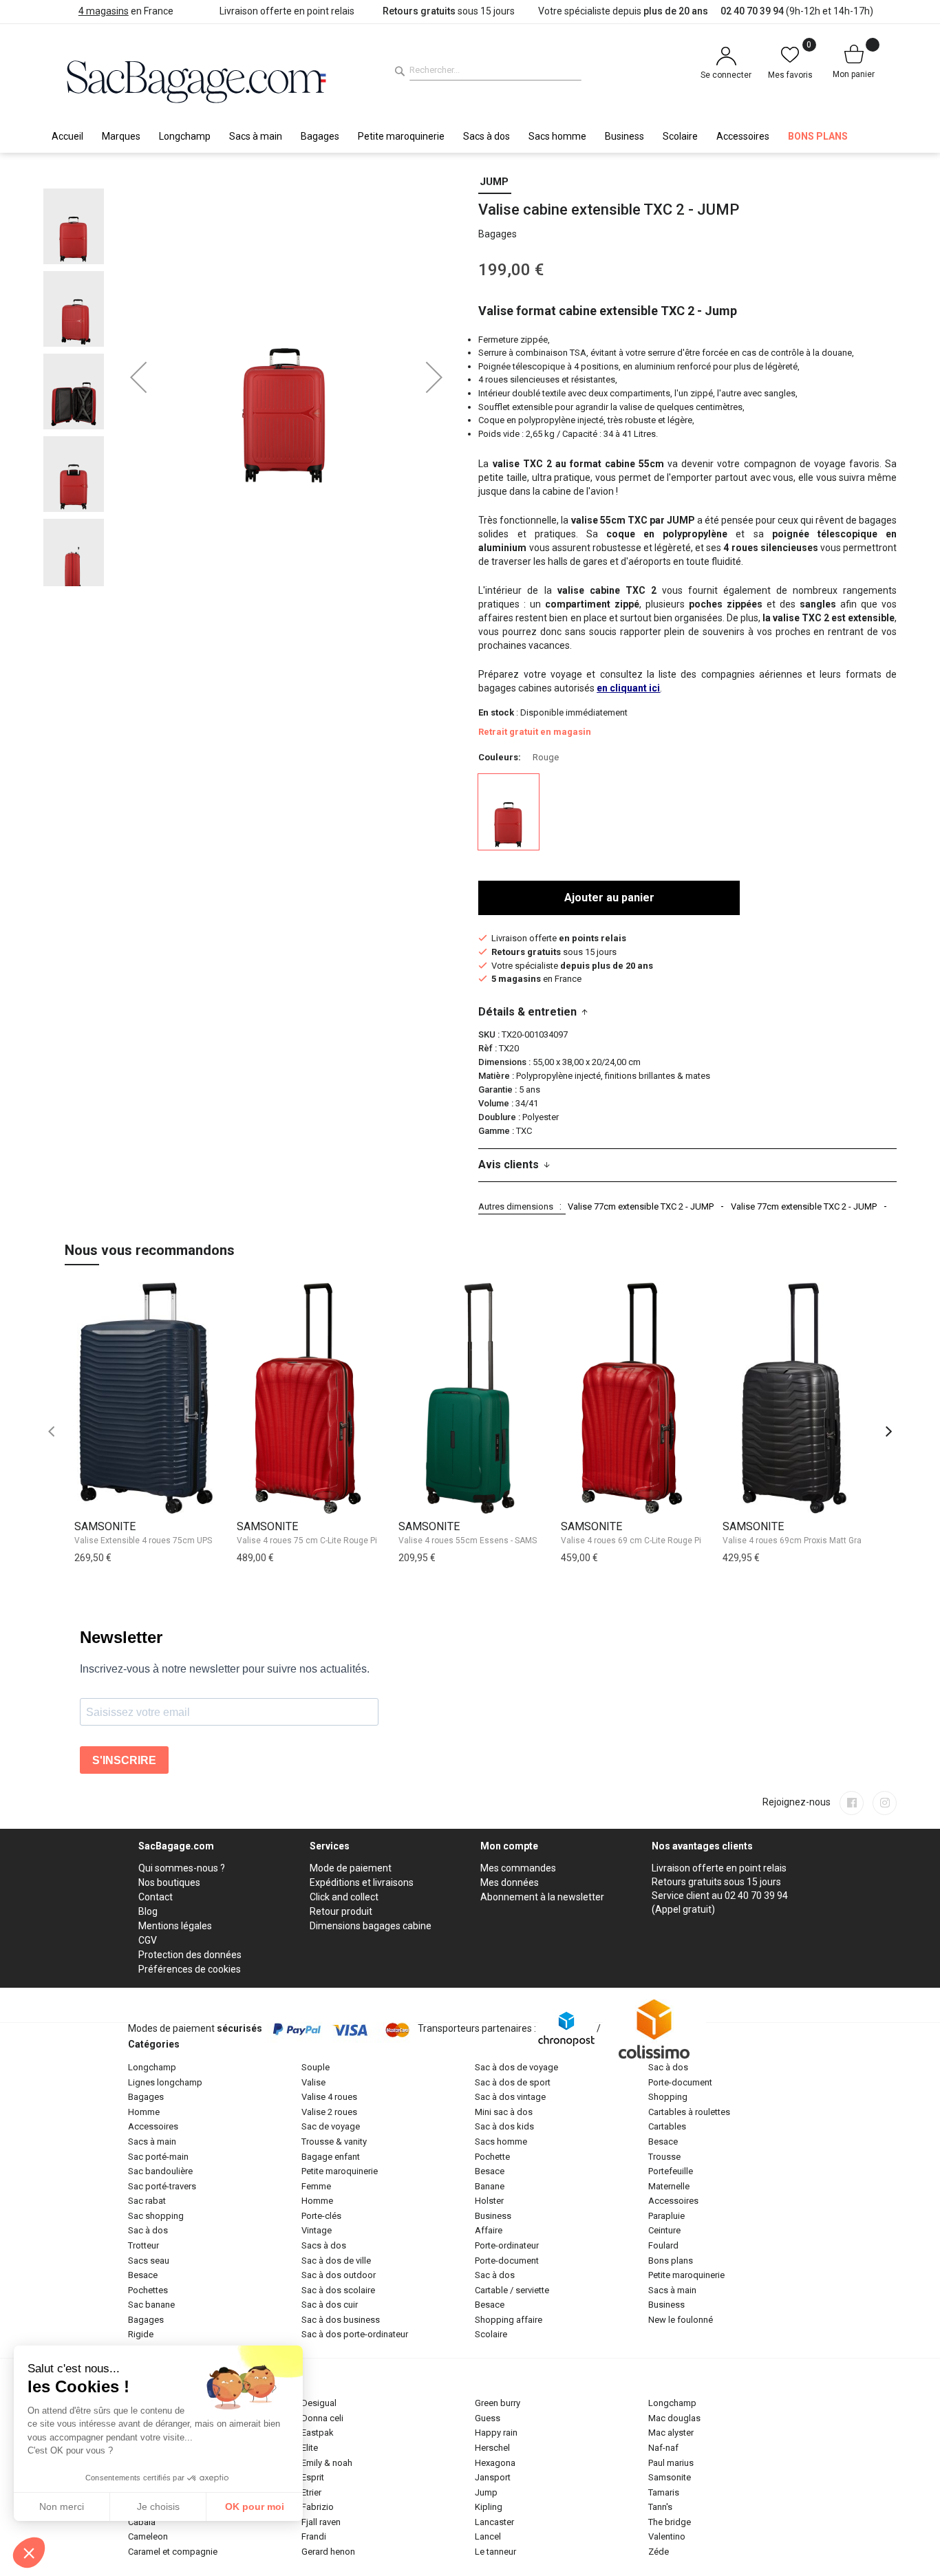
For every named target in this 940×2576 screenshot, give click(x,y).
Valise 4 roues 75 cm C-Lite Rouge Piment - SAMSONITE (343, 1541)
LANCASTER (494, 2522)
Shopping (668, 2097)
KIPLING (489, 2507)
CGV (148, 1940)
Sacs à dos (324, 2245)
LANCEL (488, 2536)
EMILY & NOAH (327, 2463)
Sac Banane (151, 2305)
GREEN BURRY (498, 2403)
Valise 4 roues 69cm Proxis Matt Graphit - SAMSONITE (825, 1541)
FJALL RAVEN (321, 2522)
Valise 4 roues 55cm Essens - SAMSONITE (479, 1541)
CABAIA (142, 2522)
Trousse (664, 2157)
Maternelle (669, 2186)
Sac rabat (147, 2201)
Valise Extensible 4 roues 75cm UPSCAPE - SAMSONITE (179, 1541)
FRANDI (314, 2536)
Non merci (62, 2507)
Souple (316, 2067)
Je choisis (158, 2507)
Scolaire (491, 2334)
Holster (489, 2201)
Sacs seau (149, 2261)
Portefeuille (671, 2171)
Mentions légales (175, 1926)
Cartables (667, 2126)
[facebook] (852, 1803)
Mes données (510, 1882)
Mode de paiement (351, 1868)
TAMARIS (664, 2492)
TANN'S (660, 2507)
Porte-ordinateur (507, 2245)
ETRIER (311, 2492)
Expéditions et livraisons (362, 1882)
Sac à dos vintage (510, 2097)
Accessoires (153, 2126)
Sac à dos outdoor (339, 2275)
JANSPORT (493, 2477)
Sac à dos (148, 2230)
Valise (313, 2082)
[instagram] (885, 1803)
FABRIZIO (318, 2507)
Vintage (317, 2230)
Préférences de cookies (190, 1969)
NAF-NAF (663, 2448)
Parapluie (666, 2216)
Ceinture (664, 2230)
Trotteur (143, 2245)
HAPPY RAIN (496, 2433)
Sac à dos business (341, 2320)
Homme (144, 2112)
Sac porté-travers (162, 2186)
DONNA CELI (322, 2418)
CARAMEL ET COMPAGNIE (173, 2552)
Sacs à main (152, 2142)
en (628, 688)
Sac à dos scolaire (338, 2290)
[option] (509, 812)
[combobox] (495, 70)
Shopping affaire (509, 2320)
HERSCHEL (492, 2448)
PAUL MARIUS (671, 2463)
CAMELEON (148, 2536)
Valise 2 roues (329, 2112)
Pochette (492, 2157)
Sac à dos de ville (336, 2261)
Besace (143, 2275)
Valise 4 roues (329, 2097)
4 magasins (104, 11)
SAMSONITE (105, 1526)
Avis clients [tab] (509, 1164)
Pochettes (148, 2290)
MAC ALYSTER (671, 2433)
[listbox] (687, 814)
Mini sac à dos (504, 2112)
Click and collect (344, 1897)
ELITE (310, 2448)
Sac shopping (156, 2216)
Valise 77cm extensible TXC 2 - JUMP (641, 1206)
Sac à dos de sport (513, 2082)
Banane (490, 2186)
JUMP (494, 182)
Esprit (313, 2477)
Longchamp (152, 2067)
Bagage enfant (331, 2157)
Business (493, 2216)
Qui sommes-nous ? (182, 1868)
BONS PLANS (671, 2261)
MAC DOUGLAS (674, 2418)
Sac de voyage (331, 2126)
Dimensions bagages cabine (371, 1926)
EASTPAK (318, 2433)
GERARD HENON (328, 2552)
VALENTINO (667, 2536)
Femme (316, 2186)
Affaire (489, 2230)
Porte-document (507, 2261)
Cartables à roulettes (689, 2112)
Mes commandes (518, 1868)
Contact (156, 1897)
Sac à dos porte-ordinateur (355, 2334)
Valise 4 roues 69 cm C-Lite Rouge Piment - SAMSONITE (667, 1541)
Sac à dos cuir (330, 2305)
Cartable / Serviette (512, 2290)
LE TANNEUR (495, 2552)
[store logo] (197, 80)
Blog (148, 1911)
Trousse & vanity (334, 2142)
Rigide (141, 2334)
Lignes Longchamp (165, 2082)
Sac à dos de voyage (516, 2067)
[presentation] (889, 1432)
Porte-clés (321, 2216)
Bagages (146, 2097)
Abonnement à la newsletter (542, 1897)
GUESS (488, 2418)
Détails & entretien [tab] (527, 1012)
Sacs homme (501, 2142)
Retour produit (341, 1911)
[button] (138, 377)
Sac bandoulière (160, 2171)
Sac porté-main (158, 2157)
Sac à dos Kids (504, 2126)
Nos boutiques (169, 1882)
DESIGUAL (319, 2403)
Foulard (663, 2245)
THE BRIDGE (670, 2522)
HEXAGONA (495, 2463)
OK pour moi (255, 2507)
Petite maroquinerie (340, 2171)
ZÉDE (659, 2552)
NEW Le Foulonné (681, 2320)
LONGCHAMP (672, 2403)
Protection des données (190, 1955)
